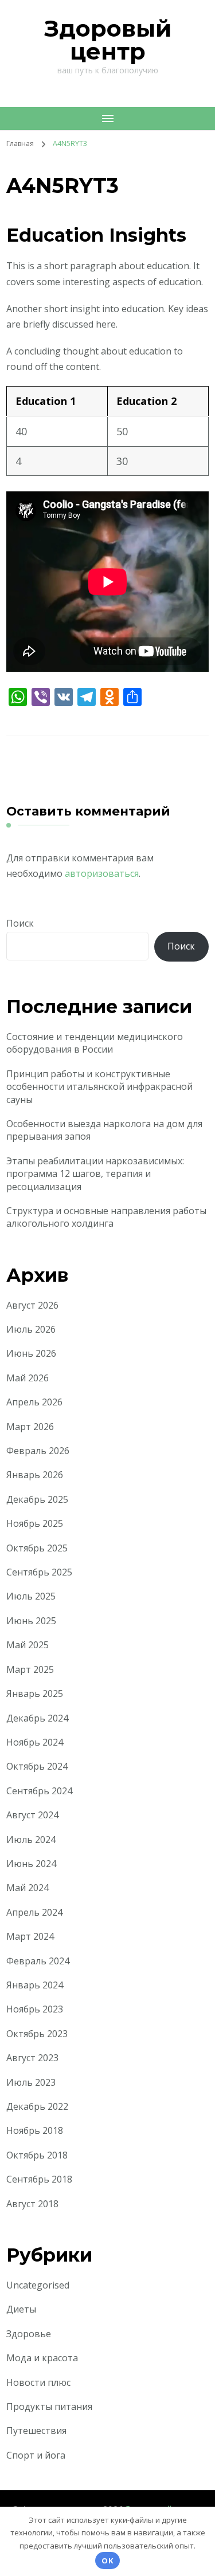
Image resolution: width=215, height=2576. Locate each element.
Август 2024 (32, 1815)
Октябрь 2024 (37, 1766)
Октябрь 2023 (37, 2034)
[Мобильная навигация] (107, 119)
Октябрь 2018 (37, 2155)
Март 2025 (30, 1669)
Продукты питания (49, 2406)
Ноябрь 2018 (35, 2130)
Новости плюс (38, 2382)
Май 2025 (28, 1645)
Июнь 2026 (31, 1353)
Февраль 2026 (38, 1451)
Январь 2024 (35, 1985)
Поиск (20, 923)
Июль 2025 (31, 1596)
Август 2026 (32, 1305)
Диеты (21, 2309)
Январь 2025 (35, 1693)
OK (108, 2561)
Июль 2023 (31, 2082)
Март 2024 (30, 1936)
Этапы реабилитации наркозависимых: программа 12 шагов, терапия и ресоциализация (95, 1174)
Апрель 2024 (34, 1912)
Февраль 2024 (38, 1961)
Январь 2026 (35, 1475)
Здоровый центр (108, 40)
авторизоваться (102, 873)
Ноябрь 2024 (35, 1742)
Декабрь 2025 (37, 1499)
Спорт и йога (36, 2455)
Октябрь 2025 (37, 1548)
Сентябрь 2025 (39, 1572)
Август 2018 (32, 2204)
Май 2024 (28, 1888)
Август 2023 (32, 2058)
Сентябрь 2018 (39, 2179)
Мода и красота (42, 2358)
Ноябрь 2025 (35, 1523)
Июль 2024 (31, 1840)
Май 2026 (28, 1378)
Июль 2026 (31, 1329)
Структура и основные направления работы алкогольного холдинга (106, 1217)
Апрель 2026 (34, 1402)
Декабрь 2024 (37, 1718)
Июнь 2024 (31, 1864)
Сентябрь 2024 (39, 1791)
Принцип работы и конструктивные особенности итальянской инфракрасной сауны (99, 1087)
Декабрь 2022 (37, 2106)
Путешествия (36, 2431)
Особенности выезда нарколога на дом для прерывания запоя (104, 1130)
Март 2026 (30, 1427)
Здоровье (29, 2334)
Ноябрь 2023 (35, 2009)
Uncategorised (38, 2285)
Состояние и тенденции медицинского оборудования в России (95, 1043)
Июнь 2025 (31, 1621)
